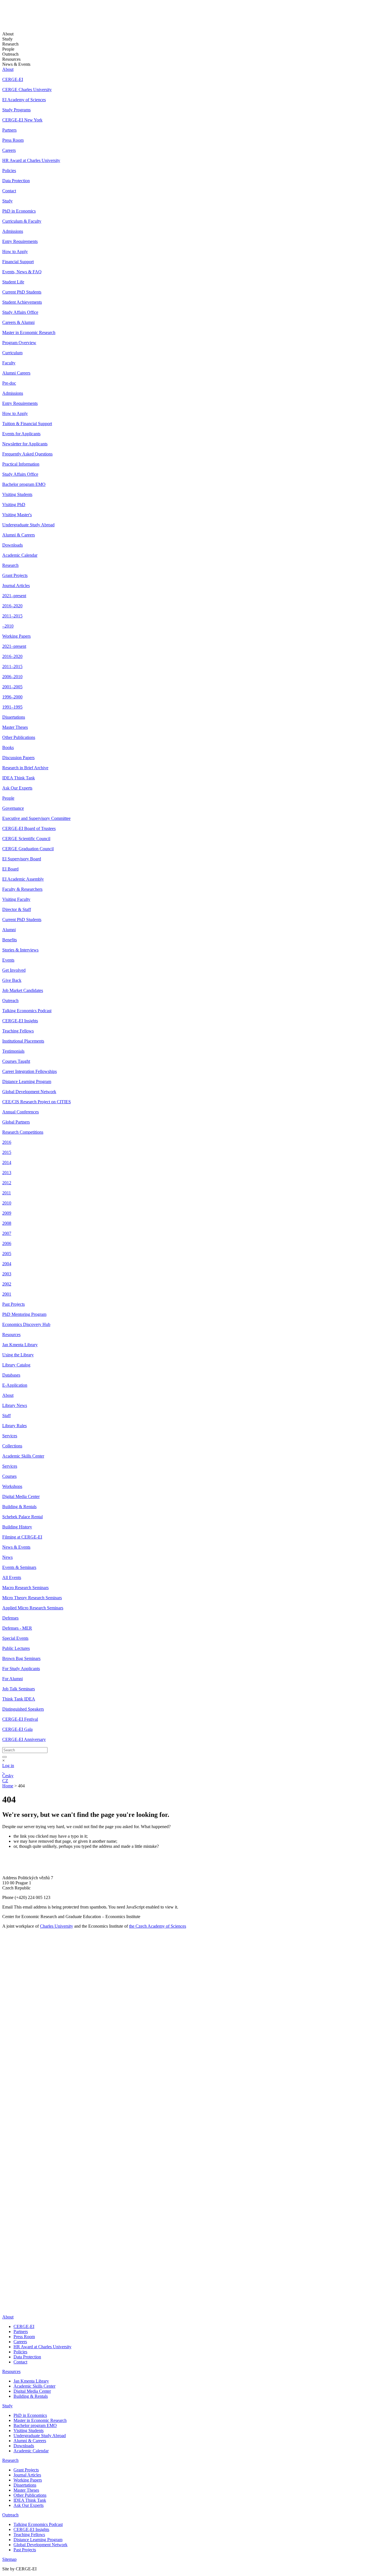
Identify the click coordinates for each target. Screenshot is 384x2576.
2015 (7, 1152)
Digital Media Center (21, 1496)
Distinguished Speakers (23, 1709)
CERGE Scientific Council (26, 839)
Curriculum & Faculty (22, 221)
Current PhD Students (22, 292)
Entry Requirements (20, 241)
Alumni (9, 930)
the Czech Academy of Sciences (158, 1926)
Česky (8, 1776)
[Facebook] (4, 2255)
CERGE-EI (13, 79)
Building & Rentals (19, 1507)
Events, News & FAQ (22, 272)
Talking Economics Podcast (27, 1011)
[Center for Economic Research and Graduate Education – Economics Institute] (23, 19)
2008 (7, 1223)
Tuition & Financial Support (27, 424)
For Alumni (13, 1679)
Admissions (13, 231)
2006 (7, 1243)
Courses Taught (16, 1061)
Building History (17, 1527)
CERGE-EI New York (22, 120)
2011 (7, 1193)
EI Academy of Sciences (24, 100)
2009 (7, 1213)
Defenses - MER (17, 1628)
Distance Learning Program (27, 1081)
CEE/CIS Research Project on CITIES (37, 1102)
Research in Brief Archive (25, 768)
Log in (8, 1766)
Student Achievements (22, 302)
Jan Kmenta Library (20, 1345)
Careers (9, 150)
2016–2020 (12, 606)
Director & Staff (17, 909)
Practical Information (21, 464)
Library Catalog (16, 1365)
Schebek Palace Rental (22, 1517)
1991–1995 (12, 707)
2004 (7, 1264)
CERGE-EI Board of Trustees (29, 828)
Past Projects (13, 1304)
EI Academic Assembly (23, 879)
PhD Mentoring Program (24, 1314)
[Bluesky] (8, 2307)
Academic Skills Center (23, 1456)
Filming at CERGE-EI (22, 1537)
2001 (7, 1294)
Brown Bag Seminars (21, 1658)
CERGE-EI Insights (20, 1021)
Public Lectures (16, 1648)
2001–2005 (12, 687)
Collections (12, 1446)
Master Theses (15, 727)
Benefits (10, 940)
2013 (7, 1173)
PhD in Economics (19, 211)
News (7, 1557)
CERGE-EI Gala (17, 1729)
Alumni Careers (16, 373)
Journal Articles (16, 586)
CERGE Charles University (27, 90)
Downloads (13, 545)
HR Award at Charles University (31, 160)
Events (8, 960)
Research (10, 565)
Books (8, 747)
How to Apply (15, 251)
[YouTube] (5, 2277)
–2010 (8, 626)
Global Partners (16, 1122)
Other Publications (19, 737)
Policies (9, 171)
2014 (7, 1162)
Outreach (10, 1001)
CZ (5, 1781)
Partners (9, 130)
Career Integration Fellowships (30, 1071)
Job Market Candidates (23, 990)
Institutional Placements (23, 1041)
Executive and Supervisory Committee (36, 818)
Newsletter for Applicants (25, 444)
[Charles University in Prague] (192, 2221)
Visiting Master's (17, 515)
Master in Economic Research (29, 332)
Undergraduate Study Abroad (28, 525)
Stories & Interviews (20, 950)
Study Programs (16, 110)
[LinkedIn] (6, 2247)
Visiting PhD (14, 505)
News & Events (16, 1547)
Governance (13, 808)
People (8, 798)
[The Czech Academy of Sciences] (37, 2238)
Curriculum (12, 353)
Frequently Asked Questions (27, 454)
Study (7, 201)
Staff (6, 1416)
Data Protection (16, 181)
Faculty (9, 363)
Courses (9, 1476)
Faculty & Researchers (22, 889)
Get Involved (14, 970)
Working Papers (16, 636)
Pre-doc (9, 383)
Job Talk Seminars (19, 1689)
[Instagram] (6, 2294)
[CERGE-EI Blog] (6, 2285)
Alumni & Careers (19, 535)
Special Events (15, 1638)
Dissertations (14, 717)
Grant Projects (15, 575)
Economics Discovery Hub (26, 1324)
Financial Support (18, 262)
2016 (7, 1142)
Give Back (12, 980)
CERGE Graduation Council (28, 849)
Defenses (10, 1618)
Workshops (12, 1486)
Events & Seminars (19, 1567)
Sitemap (9, 2559)
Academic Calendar (20, 555)
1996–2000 (12, 697)
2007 (7, 1233)
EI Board (10, 869)
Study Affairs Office (20, 312)
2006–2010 (12, 677)
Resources (11, 1335)
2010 (7, 1203)
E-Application (15, 1385)
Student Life (13, 282)
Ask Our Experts (17, 788)
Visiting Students (17, 494)
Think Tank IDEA (19, 1699)
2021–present (14, 596)
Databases (11, 1375)
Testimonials (13, 1051)
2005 (7, 1254)
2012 (7, 1183)
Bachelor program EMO (24, 484)
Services (10, 1436)
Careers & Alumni (18, 322)
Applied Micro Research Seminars (33, 1608)
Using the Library (18, 1355)
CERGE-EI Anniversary (24, 1739)
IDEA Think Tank (19, 778)
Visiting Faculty (16, 899)
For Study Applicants (21, 1669)
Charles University (57, 1926)
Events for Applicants (21, 434)
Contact (9, 191)
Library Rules (14, 1426)
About (8, 69)
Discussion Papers (18, 758)
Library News (15, 1405)
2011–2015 (12, 616)
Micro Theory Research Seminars (32, 1598)
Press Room (13, 140)
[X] (8, 2269)
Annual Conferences (21, 1112)
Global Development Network (29, 1092)
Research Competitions (23, 1132)
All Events (12, 1577)
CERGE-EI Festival (20, 1719)
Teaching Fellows (18, 1031)
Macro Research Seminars (25, 1588)
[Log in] (3, 1771)
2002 (7, 1284)
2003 (7, 1274)
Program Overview (19, 343)
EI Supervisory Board (22, 859)
